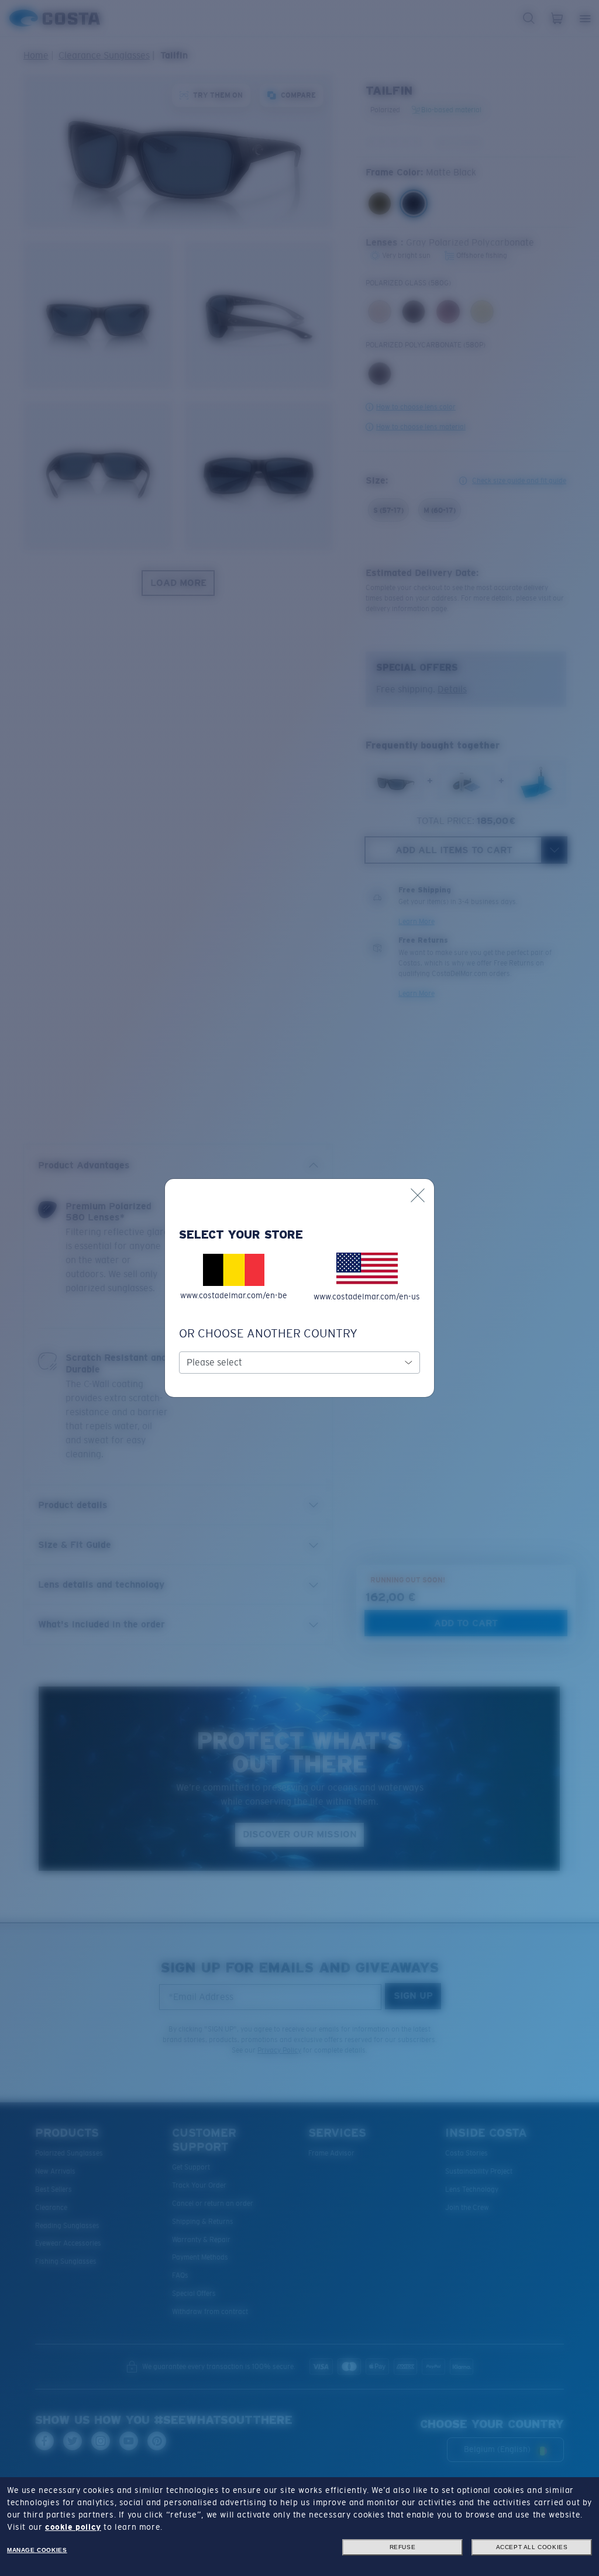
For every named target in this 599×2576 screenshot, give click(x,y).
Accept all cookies (532, 2547)
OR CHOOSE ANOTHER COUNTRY (268, 1333)
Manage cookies (37, 2550)
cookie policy (73, 2527)
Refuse (403, 2547)
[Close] (418, 1195)
